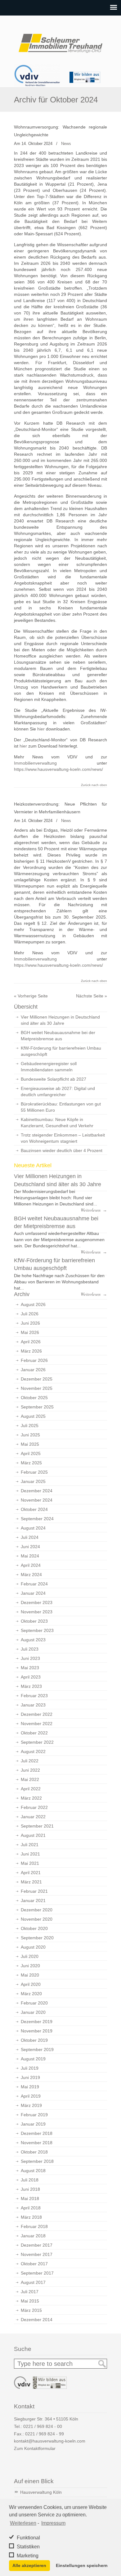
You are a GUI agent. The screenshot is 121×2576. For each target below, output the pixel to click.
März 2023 (31, 1686)
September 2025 (37, 1407)
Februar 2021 (34, 1891)
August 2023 (33, 1640)
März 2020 (31, 1994)
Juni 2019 (30, 2077)
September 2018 (37, 2161)
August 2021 (33, 1835)
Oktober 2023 (34, 1621)
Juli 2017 (30, 2292)
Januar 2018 (33, 2236)
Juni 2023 (30, 1658)
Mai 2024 (30, 1556)
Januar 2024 (33, 1593)
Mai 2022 (30, 1779)
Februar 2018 (34, 2226)
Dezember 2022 (37, 1714)
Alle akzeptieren (29, 2565)
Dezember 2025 (37, 1379)
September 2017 (37, 2273)
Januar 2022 (33, 1817)
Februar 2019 (34, 2115)
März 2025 (31, 1463)
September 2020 (37, 1938)
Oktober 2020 (34, 1928)
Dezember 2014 (37, 2320)
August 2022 (33, 1751)
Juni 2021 (30, 1854)
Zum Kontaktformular (35, 2448)
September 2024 (37, 1519)
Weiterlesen (23, 2523)
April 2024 (31, 1565)
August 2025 (33, 1416)
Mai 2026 (30, 1332)
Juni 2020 (30, 1966)
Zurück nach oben (94, 785)
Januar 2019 (33, 2124)
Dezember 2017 (37, 2245)
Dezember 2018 (37, 2133)
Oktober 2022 (34, 1733)
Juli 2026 (30, 1314)
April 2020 (31, 1984)
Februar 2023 (34, 1696)
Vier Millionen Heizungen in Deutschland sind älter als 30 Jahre (60, 1020)
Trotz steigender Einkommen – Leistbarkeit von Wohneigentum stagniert (63, 1138)
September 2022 (37, 1742)
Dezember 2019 (37, 2022)
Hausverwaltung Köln (41, 2492)
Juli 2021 (30, 1845)
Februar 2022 (34, 1807)
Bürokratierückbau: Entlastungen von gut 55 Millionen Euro (61, 1107)
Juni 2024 (30, 1547)
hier (42, 729)
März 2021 (31, 1882)
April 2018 (31, 2208)
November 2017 (37, 2254)
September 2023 (37, 1630)
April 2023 (31, 1677)
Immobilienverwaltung (35, 763)
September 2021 (37, 1826)
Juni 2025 (30, 1435)
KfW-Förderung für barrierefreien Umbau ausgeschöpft (61, 1051)
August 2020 (33, 1947)
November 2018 (37, 2143)
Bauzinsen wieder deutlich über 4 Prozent (62, 1150)
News (66, 144)
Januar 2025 (33, 1481)
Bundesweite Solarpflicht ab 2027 (54, 1079)
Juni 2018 (30, 2189)
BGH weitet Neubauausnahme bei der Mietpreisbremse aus (58, 1036)
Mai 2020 (30, 1975)
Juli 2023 (30, 1649)
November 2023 (37, 1612)
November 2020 (37, 1919)
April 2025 (31, 1453)
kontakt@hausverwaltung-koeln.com (50, 2441)
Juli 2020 (30, 1956)
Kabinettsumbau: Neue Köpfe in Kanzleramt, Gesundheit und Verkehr (57, 1123)
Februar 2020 (34, 2003)
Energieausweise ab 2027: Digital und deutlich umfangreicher (58, 1091)
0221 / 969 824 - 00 (43, 2426)
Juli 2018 (30, 2180)
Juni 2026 (30, 1323)
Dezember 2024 (37, 1491)
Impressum (53, 2523)
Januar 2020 (33, 2012)
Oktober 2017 (34, 2264)
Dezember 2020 (37, 1910)
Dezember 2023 (37, 1602)
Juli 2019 (30, 2068)
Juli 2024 (30, 1537)
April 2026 (31, 1342)
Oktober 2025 (34, 1398)
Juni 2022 (30, 1770)
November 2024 (37, 1500)
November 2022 (37, 1724)
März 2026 (31, 1351)
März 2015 (31, 2310)
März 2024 (31, 1575)
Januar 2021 (33, 1900)
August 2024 (33, 1528)
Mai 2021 (30, 1863)
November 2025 (37, 1388)
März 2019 (31, 2105)
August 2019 (33, 2059)
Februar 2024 (34, 1584)
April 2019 (31, 2096)
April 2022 (31, 1789)
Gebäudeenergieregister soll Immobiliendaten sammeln (49, 1067)
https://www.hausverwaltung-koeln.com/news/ (58, 769)
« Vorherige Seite (31, 996)
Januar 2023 (33, 1705)
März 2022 (31, 1798)
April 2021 (31, 1873)
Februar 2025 (34, 1472)
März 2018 (31, 2217)
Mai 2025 (30, 1444)
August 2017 (33, 2282)
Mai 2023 (30, 1668)
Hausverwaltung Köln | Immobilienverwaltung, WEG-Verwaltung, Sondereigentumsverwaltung (60, 41)
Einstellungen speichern (82, 2565)
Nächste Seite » (92, 996)
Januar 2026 (33, 1370)
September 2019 (37, 2050)
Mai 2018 (30, 2199)
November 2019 (37, 2031)
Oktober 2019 (34, 2040)
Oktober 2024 (34, 1509)
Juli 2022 (30, 1761)
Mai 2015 (30, 2301)
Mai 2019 (30, 2087)
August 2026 (33, 1304)
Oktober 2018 (34, 2152)
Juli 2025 (30, 1426)
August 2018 (33, 2171)
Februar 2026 (34, 1360)
